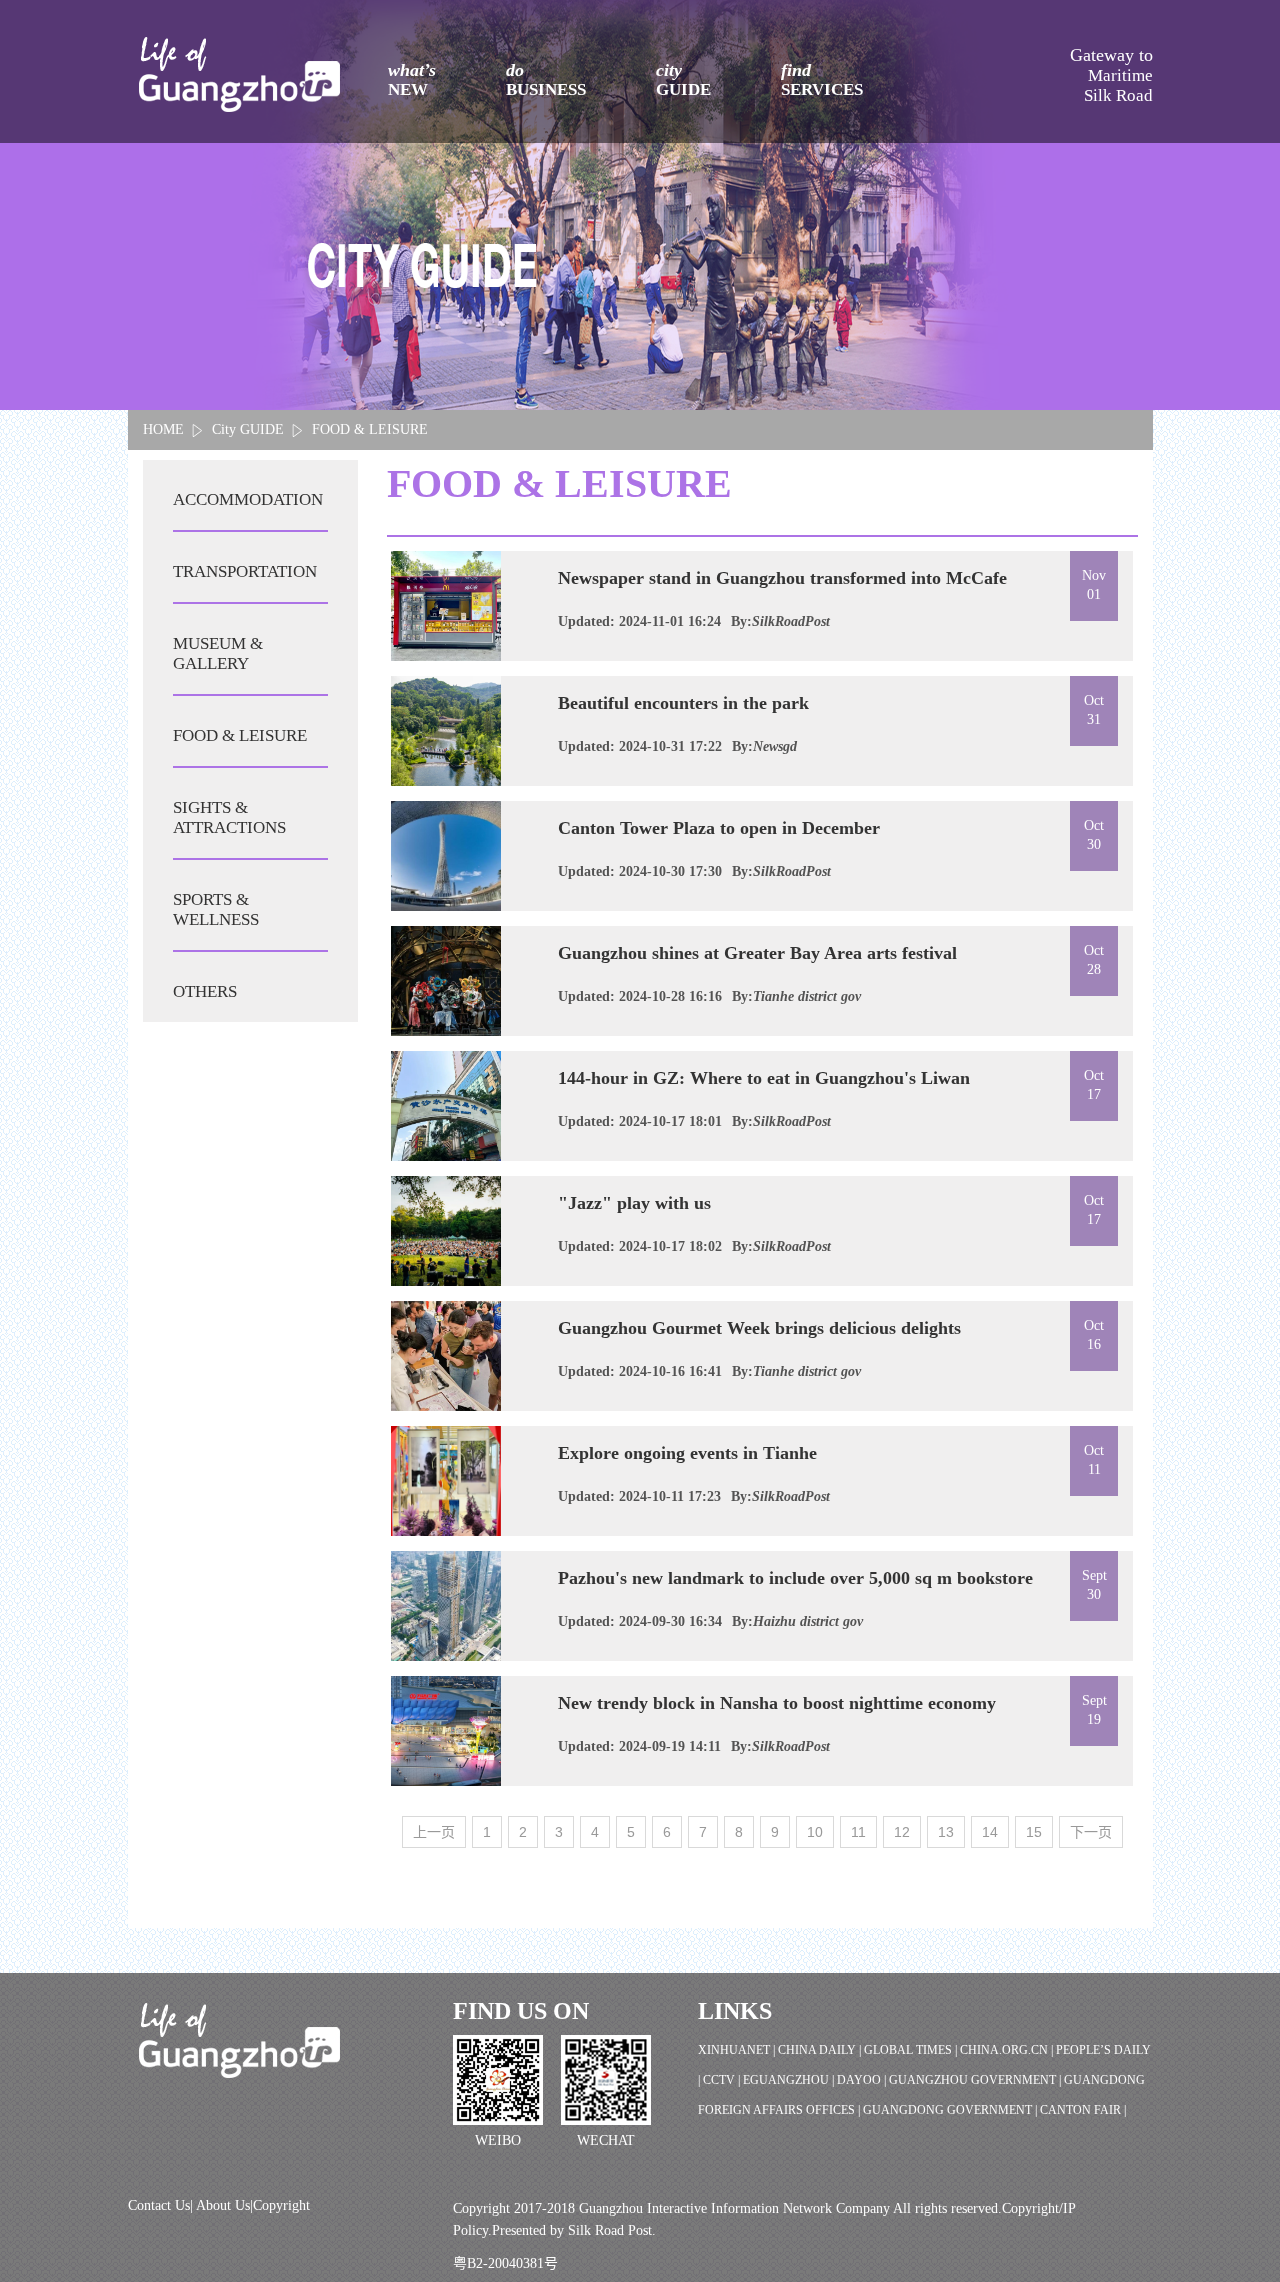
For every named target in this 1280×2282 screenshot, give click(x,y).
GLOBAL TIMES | (912, 2050)
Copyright (281, 2205)
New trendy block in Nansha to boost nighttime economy (777, 1703)
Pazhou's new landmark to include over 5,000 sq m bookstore (795, 1578)
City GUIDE (248, 429)
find (822, 79)
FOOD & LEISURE (370, 429)
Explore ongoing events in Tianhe (687, 1453)
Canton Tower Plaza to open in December (719, 828)
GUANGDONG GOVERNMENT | (951, 2110)
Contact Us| (162, 2205)
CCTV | (723, 2080)
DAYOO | (863, 2080)
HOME (163, 429)
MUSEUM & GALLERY (218, 653)
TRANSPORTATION (245, 571)
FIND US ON (521, 2011)
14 (990, 1832)
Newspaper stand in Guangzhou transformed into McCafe (782, 578)
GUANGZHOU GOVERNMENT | (976, 2080)
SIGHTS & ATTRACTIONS (229, 817)
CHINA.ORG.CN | (1008, 2050)
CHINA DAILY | (821, 2050)
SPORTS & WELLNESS (216, 909)
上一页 (434, 1832)
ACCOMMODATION (248, 499)
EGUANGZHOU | (790, 2080)
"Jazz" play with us (634, 1203)
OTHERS (205, 991)
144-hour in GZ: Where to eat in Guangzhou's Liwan (764, 1078)
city (683, 79)
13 (946, 1832)
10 (815, 1832)
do (546, 79)
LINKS (735, 2011)
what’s (412, 79)
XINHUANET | (738, 2050)
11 (858, 1832)
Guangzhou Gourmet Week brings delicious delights (759, 1328)
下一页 (1091, 1832)
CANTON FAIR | (1083, 2110)
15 (1034, 1832)
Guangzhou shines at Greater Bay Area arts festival (757, 953)
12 (902, 1832)
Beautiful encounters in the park (683, 703)
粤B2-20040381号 (505, 2263)
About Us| (224, 2205)
